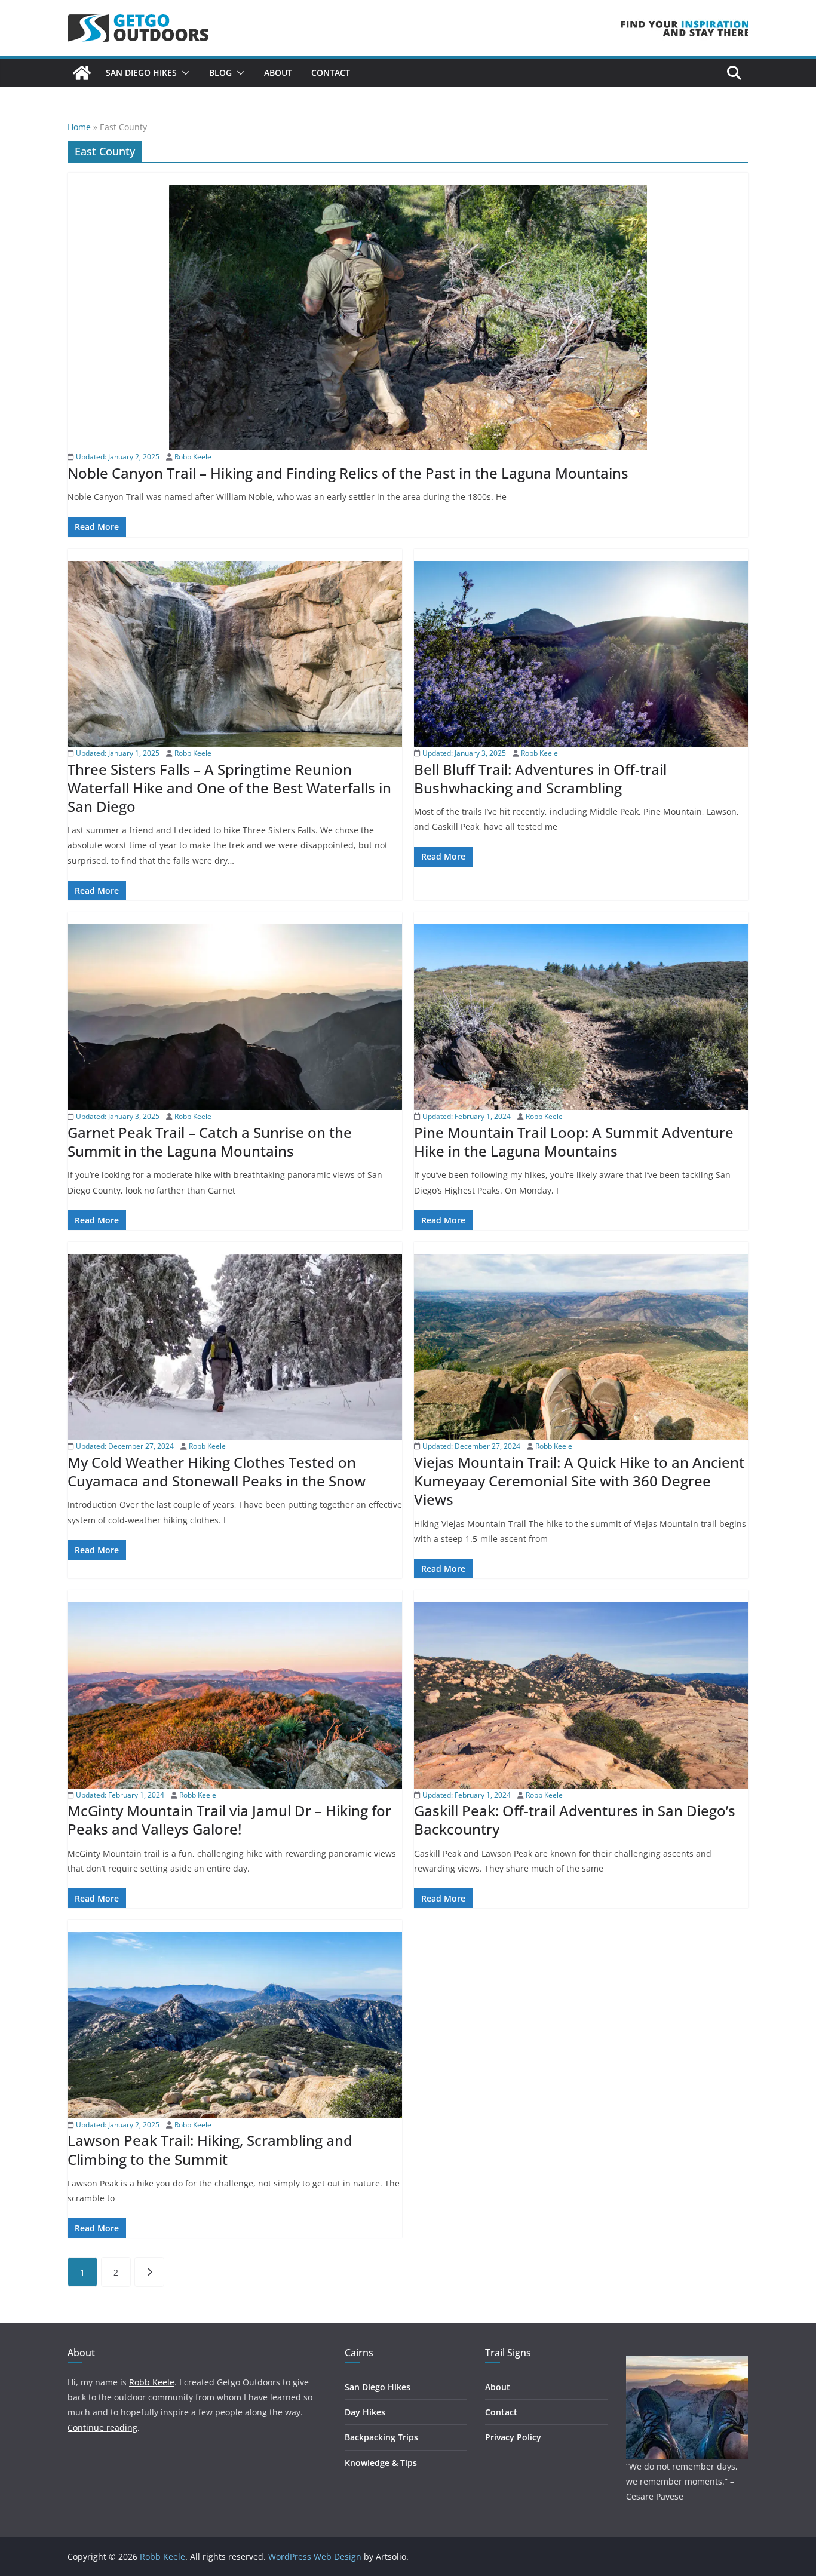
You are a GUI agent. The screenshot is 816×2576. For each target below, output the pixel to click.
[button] (183, 73)
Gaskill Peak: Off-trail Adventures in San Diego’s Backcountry (575, 1820)
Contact (331, 73)
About (278, 73)
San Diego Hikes (141, 73)
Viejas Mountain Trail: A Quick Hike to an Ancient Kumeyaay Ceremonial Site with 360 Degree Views (579, 1481)
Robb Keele (193, 457)
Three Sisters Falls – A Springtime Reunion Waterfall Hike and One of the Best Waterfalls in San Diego (229, 788)
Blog (220, 73)
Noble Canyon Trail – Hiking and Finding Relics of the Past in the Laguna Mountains (348, 473)
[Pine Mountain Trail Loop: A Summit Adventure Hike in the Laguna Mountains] (581, 1017)
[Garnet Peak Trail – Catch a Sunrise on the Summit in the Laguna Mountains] (235, 1017)
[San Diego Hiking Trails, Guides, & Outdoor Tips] (82, 73)
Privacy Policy (513, 2437)
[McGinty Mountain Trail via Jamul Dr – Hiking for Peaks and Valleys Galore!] (235, 1695)
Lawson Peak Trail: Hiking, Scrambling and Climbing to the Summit (210, 2149)
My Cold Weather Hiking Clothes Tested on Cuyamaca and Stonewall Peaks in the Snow (217, 1471)
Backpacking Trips (381, 2437)
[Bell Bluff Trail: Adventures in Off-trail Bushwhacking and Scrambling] (581, 654)
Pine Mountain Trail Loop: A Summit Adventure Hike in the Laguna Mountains (574, 1142)
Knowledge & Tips (381, 2463)
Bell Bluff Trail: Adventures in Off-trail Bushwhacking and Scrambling (540, 778)
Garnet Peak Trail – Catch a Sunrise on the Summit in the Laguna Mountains (210, 1142)
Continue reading (102, 2428)
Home (79, 127)
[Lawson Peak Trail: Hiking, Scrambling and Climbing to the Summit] (235, 2025)
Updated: (117, 457)
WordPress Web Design (315, 2557)
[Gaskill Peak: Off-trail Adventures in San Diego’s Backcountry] (581, 1695)
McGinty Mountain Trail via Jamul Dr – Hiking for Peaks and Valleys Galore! (229, 1820)
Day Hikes (365, 2412)
